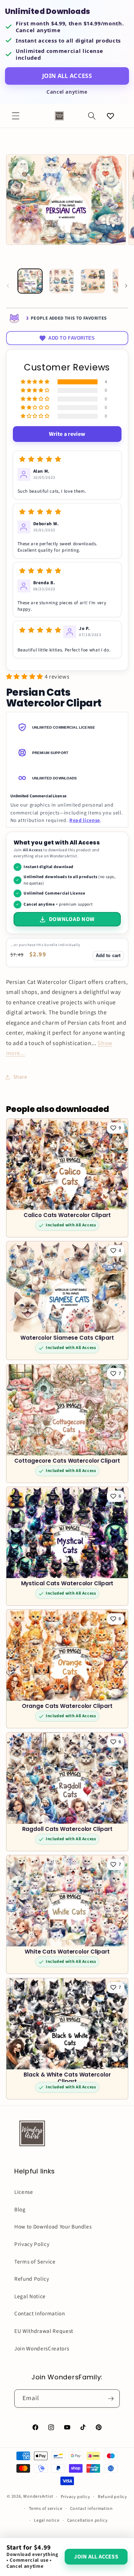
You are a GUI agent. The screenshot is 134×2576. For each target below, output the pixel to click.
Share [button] (20, 1077)
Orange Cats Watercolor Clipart (67, 1707)
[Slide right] (126, 286)
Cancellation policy (88, 2520)
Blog (20, 2210)
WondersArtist (38, 2497)
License (24, 2192)
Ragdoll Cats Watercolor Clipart (67, 1829)
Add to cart (108, 955)
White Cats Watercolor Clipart (67, 1952)
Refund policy (113, 2497)
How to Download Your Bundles (53, 2227)
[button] (16, 116)
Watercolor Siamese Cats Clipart (67, 1338)
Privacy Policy (32, 2244)
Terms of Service (35, 2262)
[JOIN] (111, 2399)
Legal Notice (30, 2296)
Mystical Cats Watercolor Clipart (67, 1584)
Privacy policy (76, 2497)
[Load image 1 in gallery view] (30, 281)
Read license (85, 820)
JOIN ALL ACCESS (67, 76)
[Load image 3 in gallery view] (93, 281)
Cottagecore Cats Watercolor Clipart (67, 1461)
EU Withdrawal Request (44, 2331)
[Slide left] (8, 286)
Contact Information (40, 2314)
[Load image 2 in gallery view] (61, 281)
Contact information (91, 2509)
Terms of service (46, 2509)
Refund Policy (32, 2279)
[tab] (67, 727)
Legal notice (47, 2520)
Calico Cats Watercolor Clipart (67, 1215)
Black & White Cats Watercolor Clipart (67, 2078)
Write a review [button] (67, 434)
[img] (40, 459)
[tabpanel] (67, 808)
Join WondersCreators (42, 2349)
